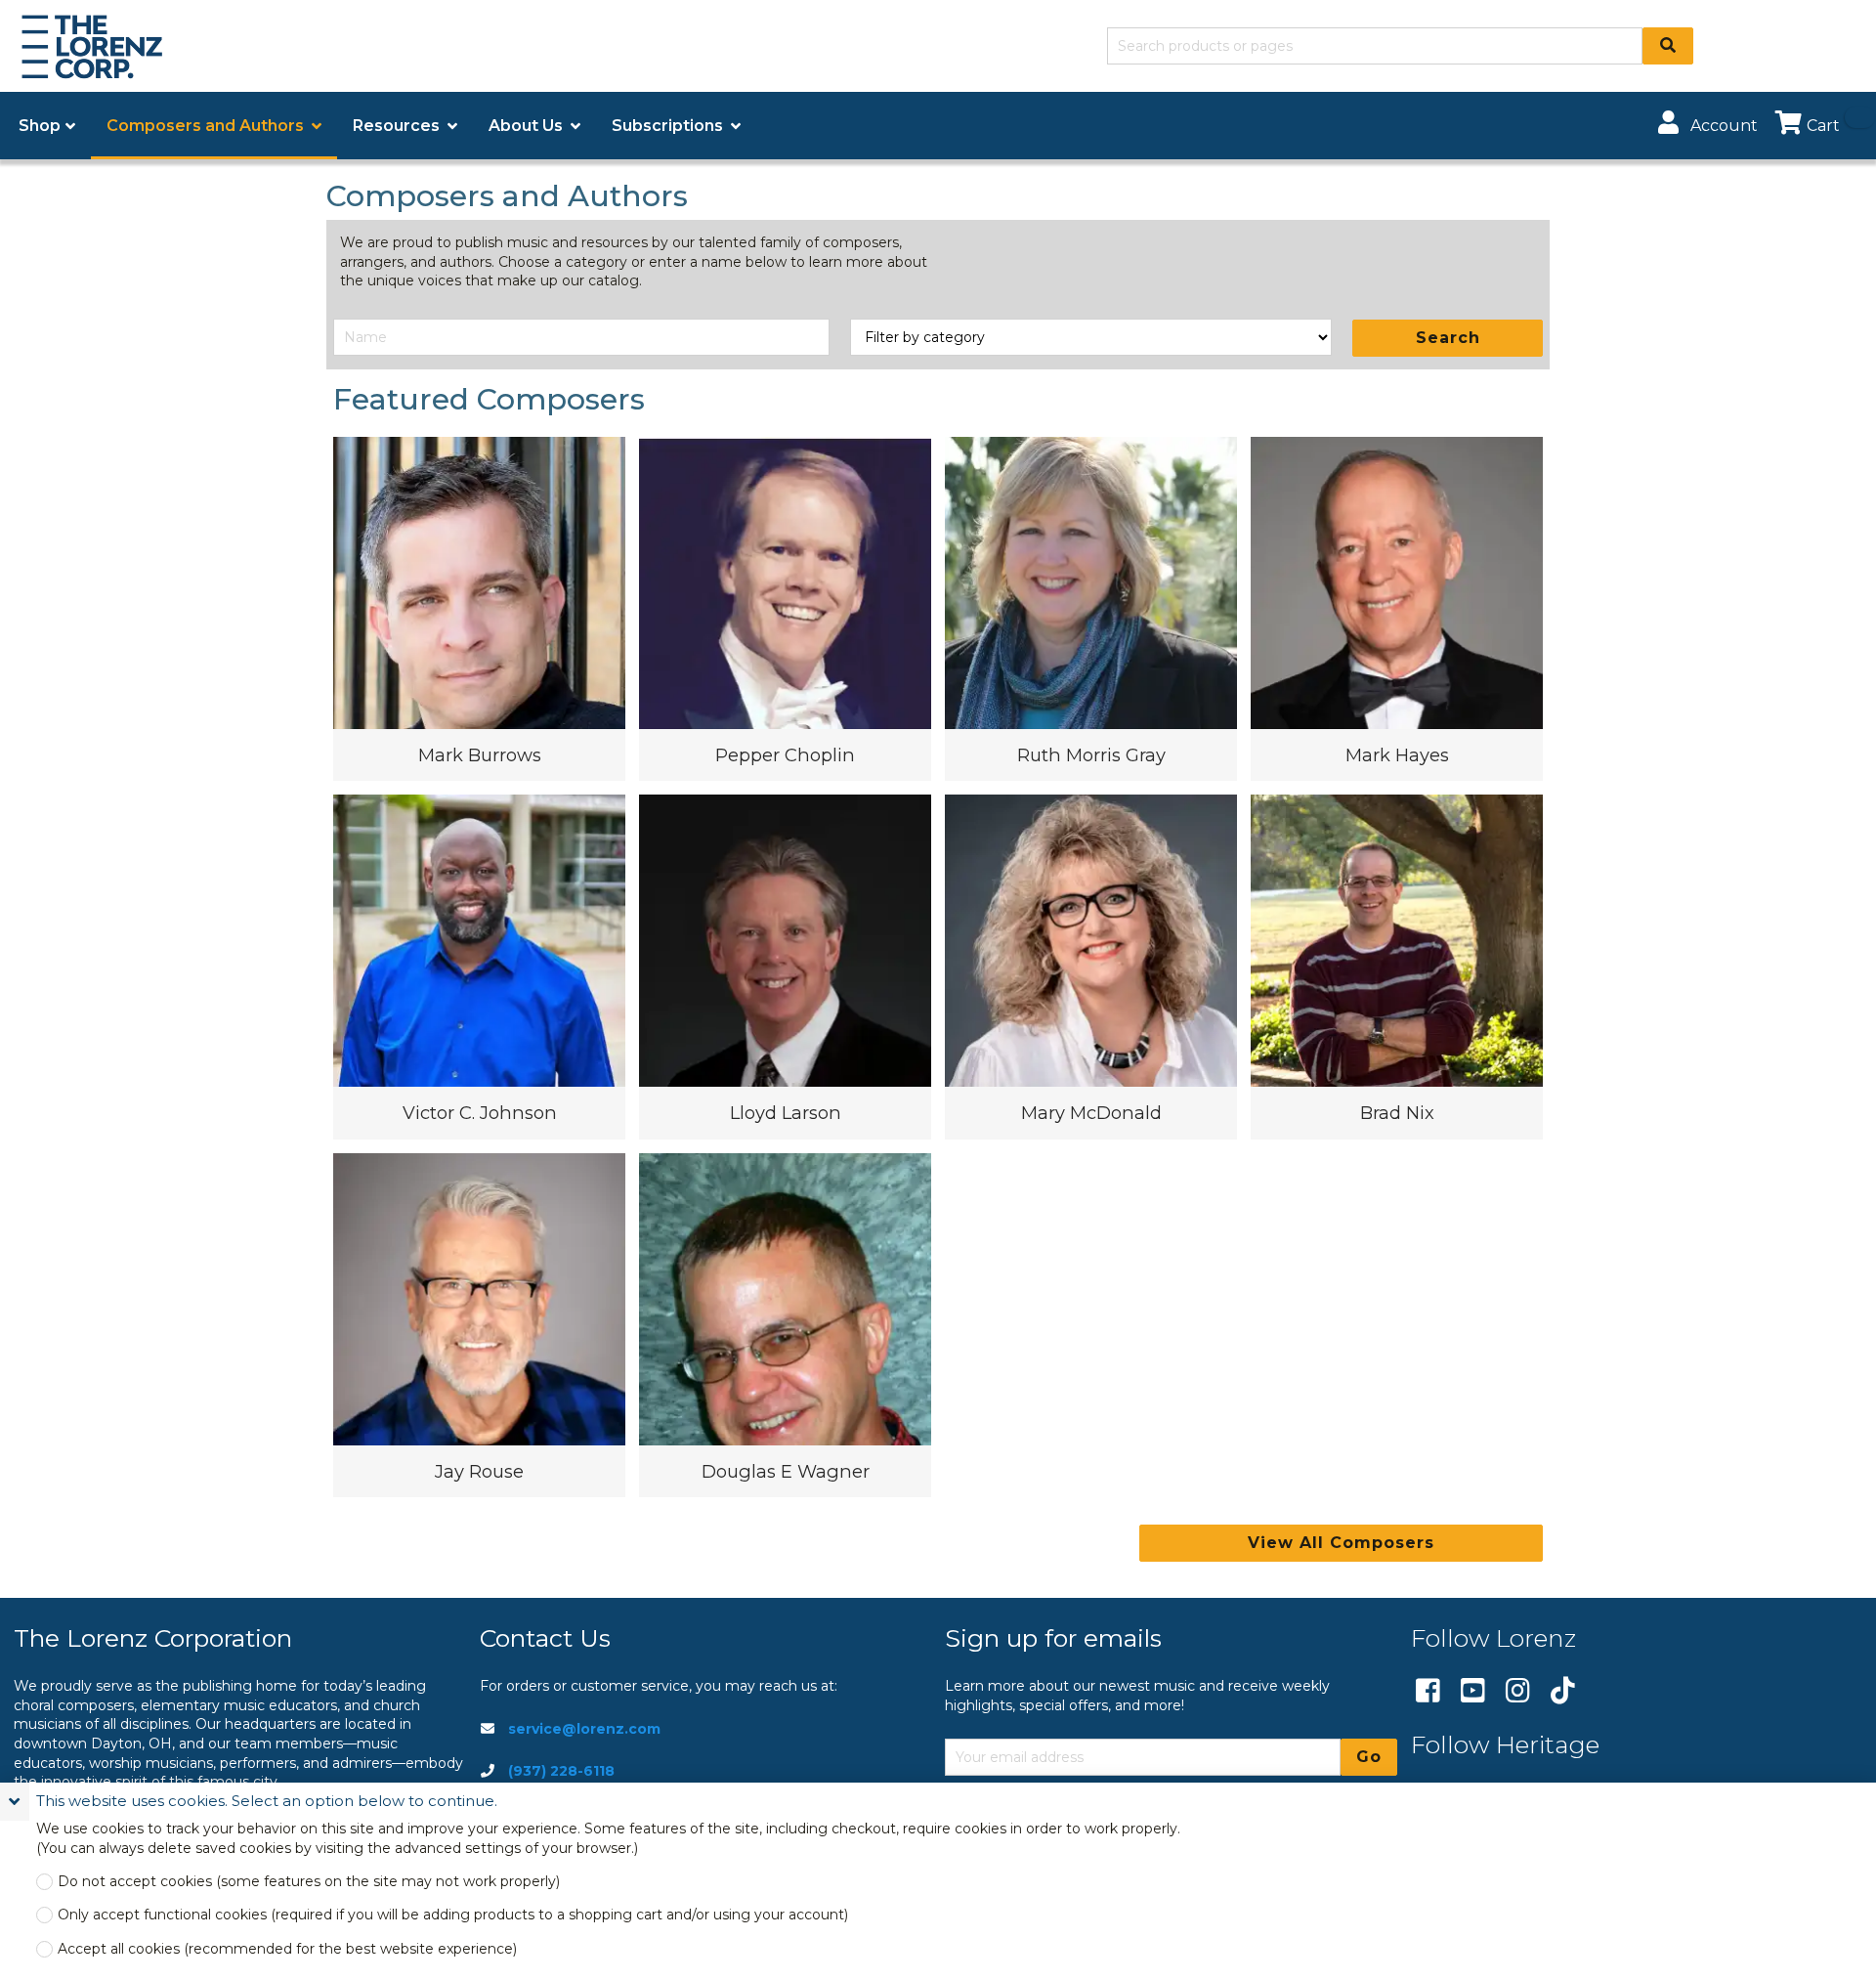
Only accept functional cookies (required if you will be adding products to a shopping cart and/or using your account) (453, 1915)
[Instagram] (1518, 1692)
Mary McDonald (1091, 1113)
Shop (40, 126)
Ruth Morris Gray (1091, 755)
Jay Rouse (479, 1471)
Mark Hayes (1397, 755)
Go (1369, 1757)
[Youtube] (1473, 1692)
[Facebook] (1428, 1692)
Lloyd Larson (786, 1113)
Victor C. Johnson (480, 1113)
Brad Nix (1397, 1113)
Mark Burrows (480, 755)
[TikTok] (1563, 1692)
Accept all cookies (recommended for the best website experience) (287, 1949)
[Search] (1668, 46)
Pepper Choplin (785, 755)
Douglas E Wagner (786, 1471)
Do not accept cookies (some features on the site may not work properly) (309, 1882)
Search (1448, 338)
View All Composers (1341, 1543)
